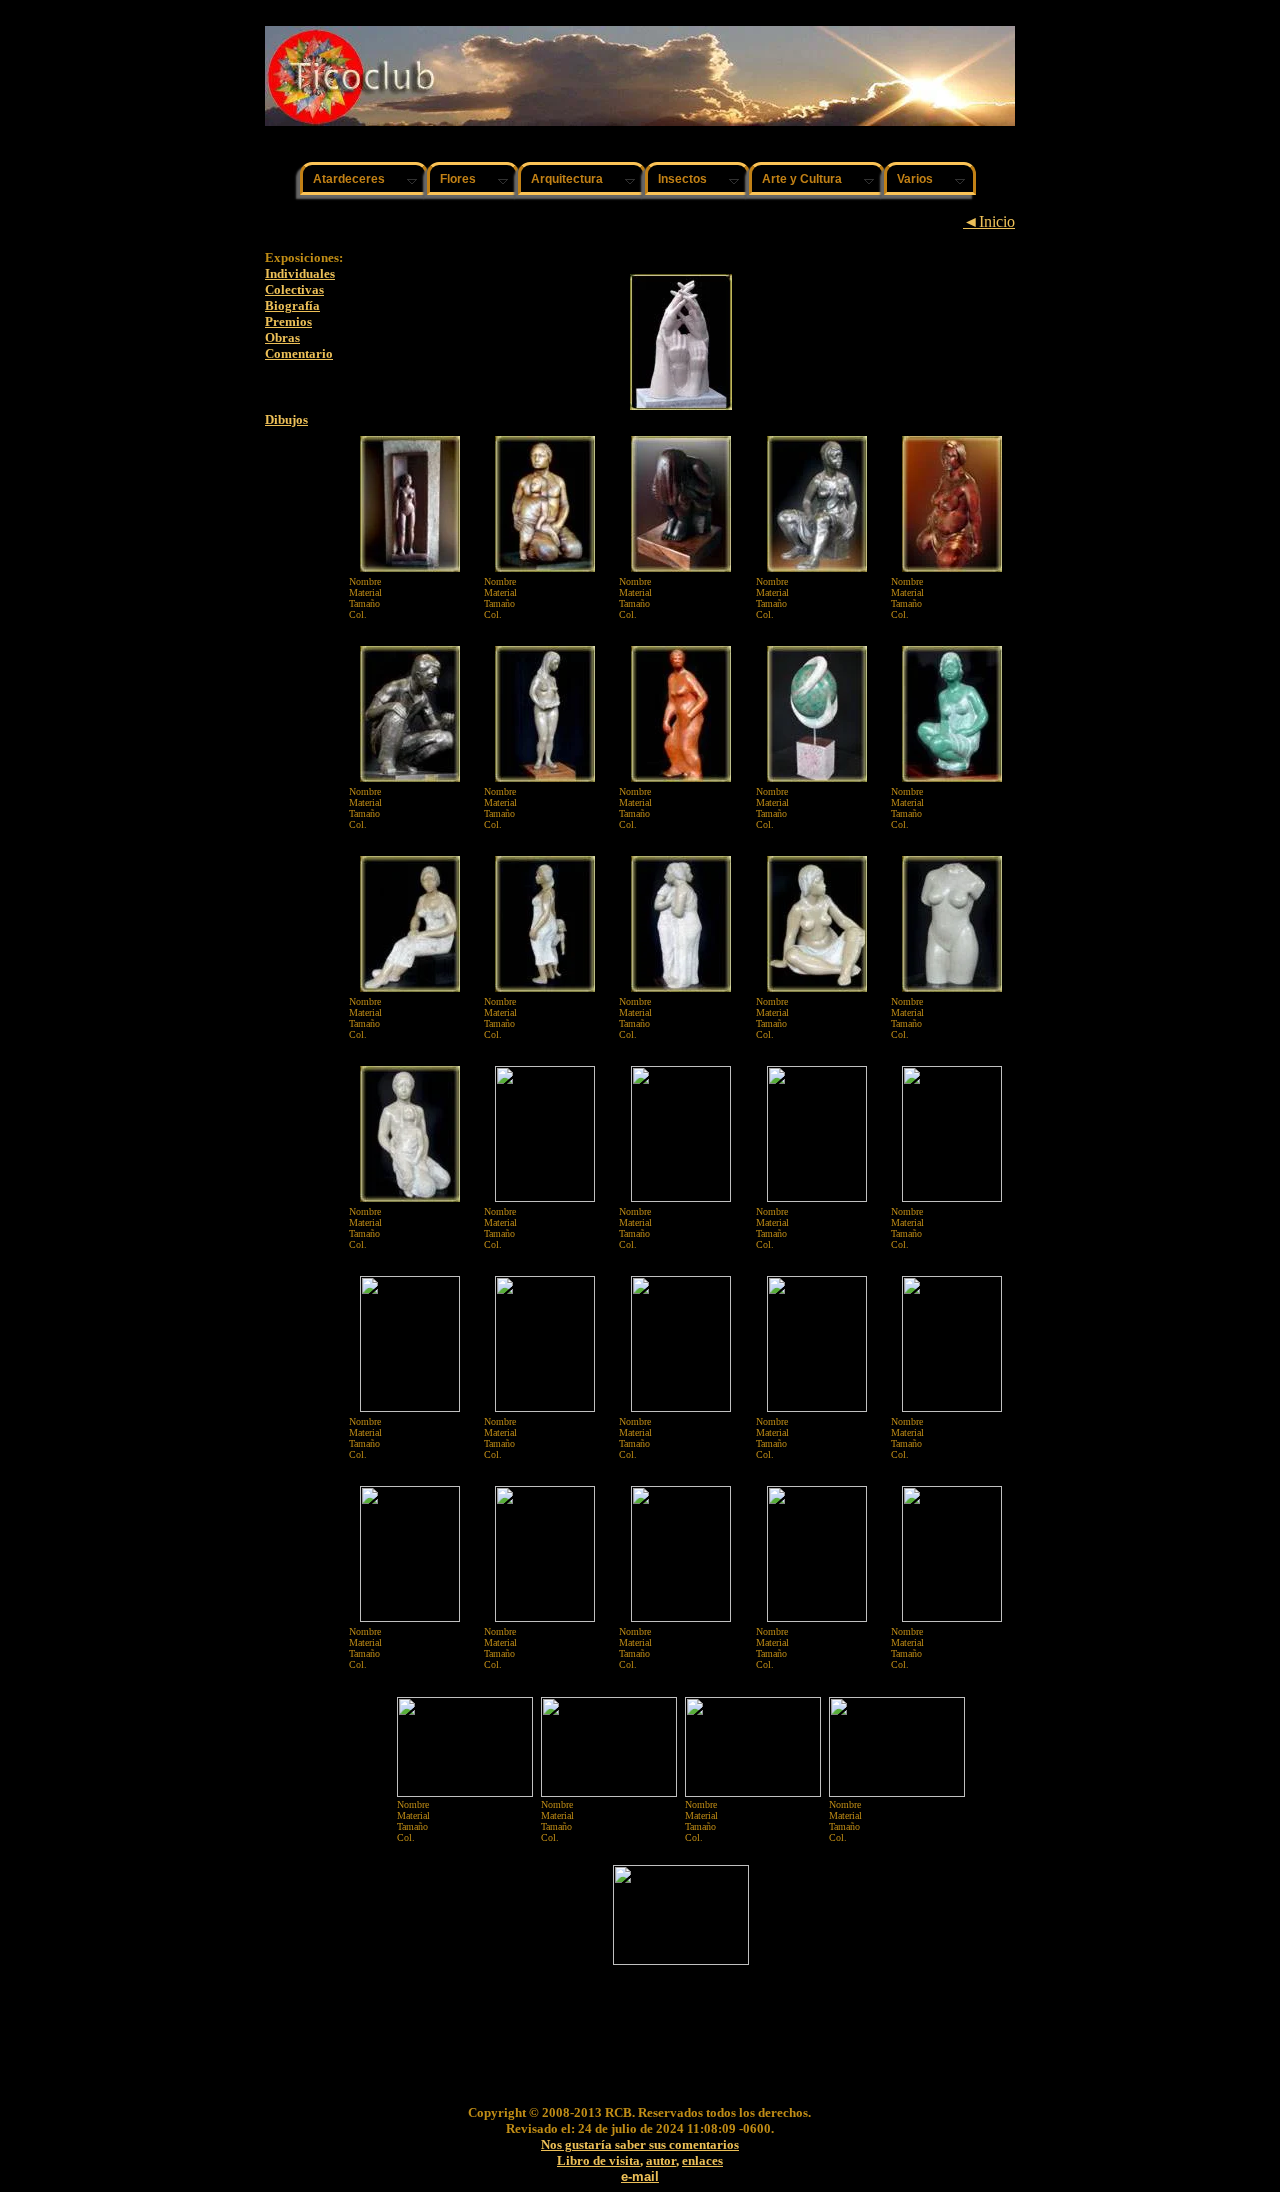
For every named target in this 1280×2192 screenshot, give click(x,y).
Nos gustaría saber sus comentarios (640, 2144)
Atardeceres (349, 179)
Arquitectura (567, 179)
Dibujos (286, 419)
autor (661, 2160)
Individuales (300, 273)
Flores (458, 179)
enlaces (702, 2160)
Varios (915, 179)
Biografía (292, 305)
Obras (282, 337)
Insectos (682, 179)
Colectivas (294, 289)
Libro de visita (598, 2160)
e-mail (640, 2176)
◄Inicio (989, 221)
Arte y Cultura (802, 179)
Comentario (299, 353)
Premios (288, 321)
